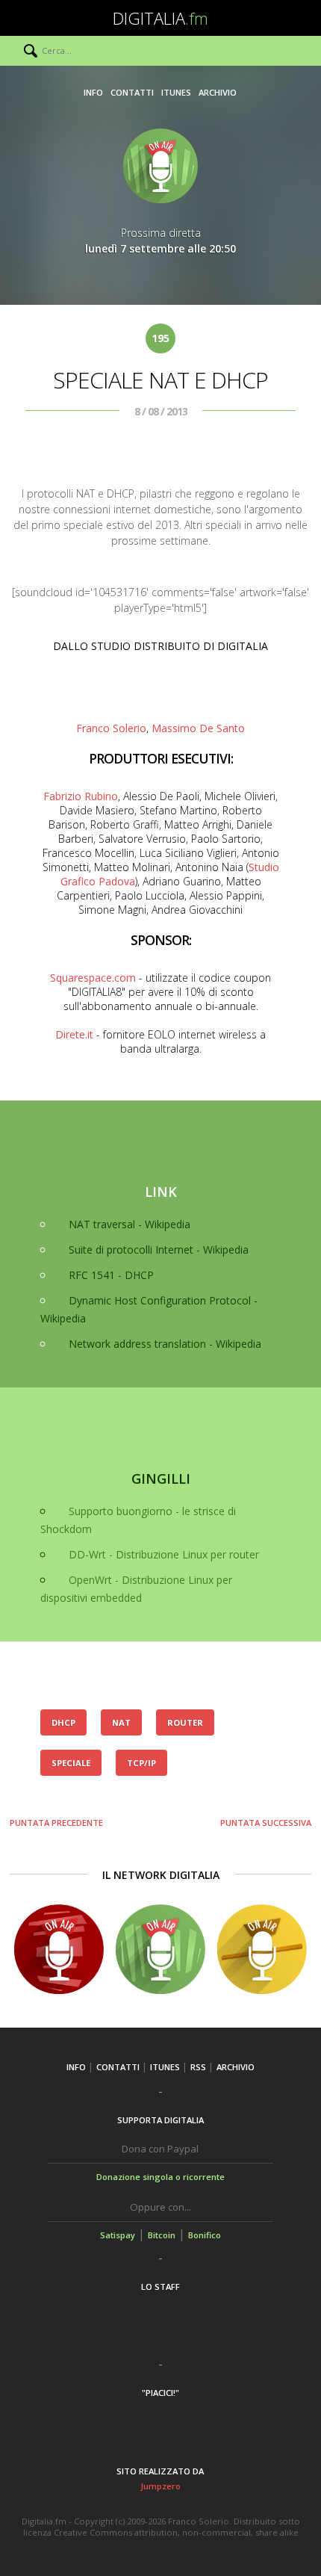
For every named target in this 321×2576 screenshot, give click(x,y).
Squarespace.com (93, 978)
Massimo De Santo (198, 728)
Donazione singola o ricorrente (160, 2177)
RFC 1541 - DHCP (111, 1275)
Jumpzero (160, 2486)
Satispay (118, 2235)
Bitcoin (162, 2235)
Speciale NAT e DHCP (160, 380)
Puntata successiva (266, 1823)
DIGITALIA (160, 18)
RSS (198, 2067)
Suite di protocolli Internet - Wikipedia (159, 1250)
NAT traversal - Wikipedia (130, 1224)
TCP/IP (141, 1763)
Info (93, 92)
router (185, 1722)
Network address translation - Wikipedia (165, 1344)
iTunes (176, 92)
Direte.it (74, 1034)
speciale (71, 1763)
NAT (121, 1722)
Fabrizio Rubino (81, 796)
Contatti (132, 92)
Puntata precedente (56, 1823)
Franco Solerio (111, 728)
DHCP (63, 1722)
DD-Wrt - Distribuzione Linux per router (164, 1554)
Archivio (218, 92)
